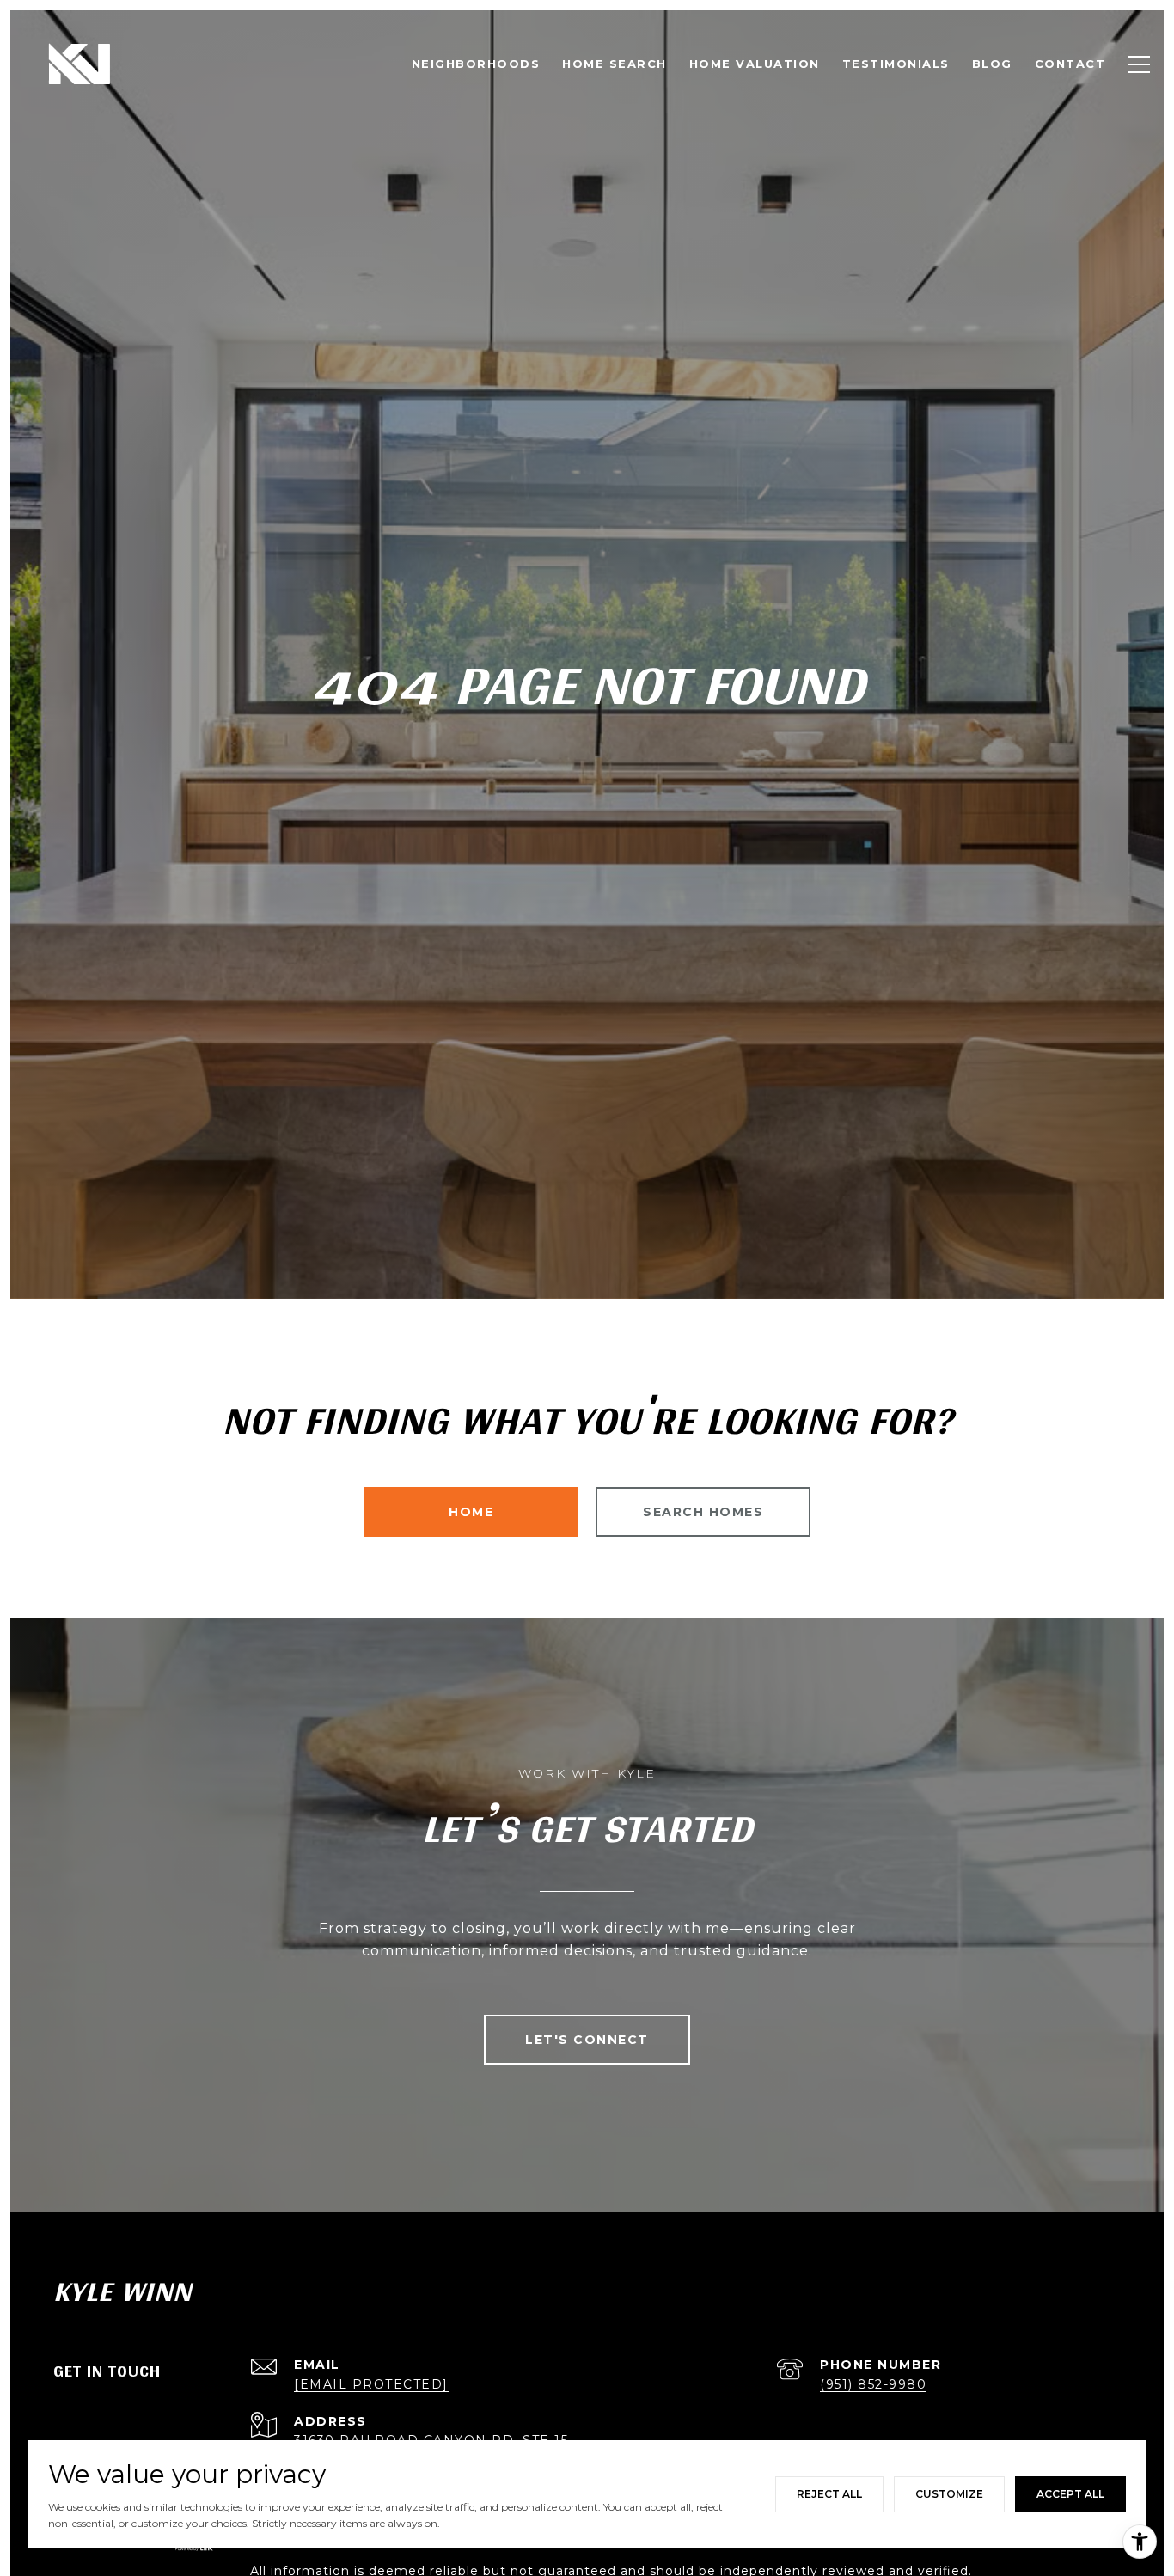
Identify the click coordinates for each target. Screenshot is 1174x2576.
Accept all (1070, 2494)
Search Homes (703, 1512)
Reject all (829, 2494)
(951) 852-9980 (873, 2384)
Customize (949, 2494)
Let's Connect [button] (587, 2040)
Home (471, 1512)
